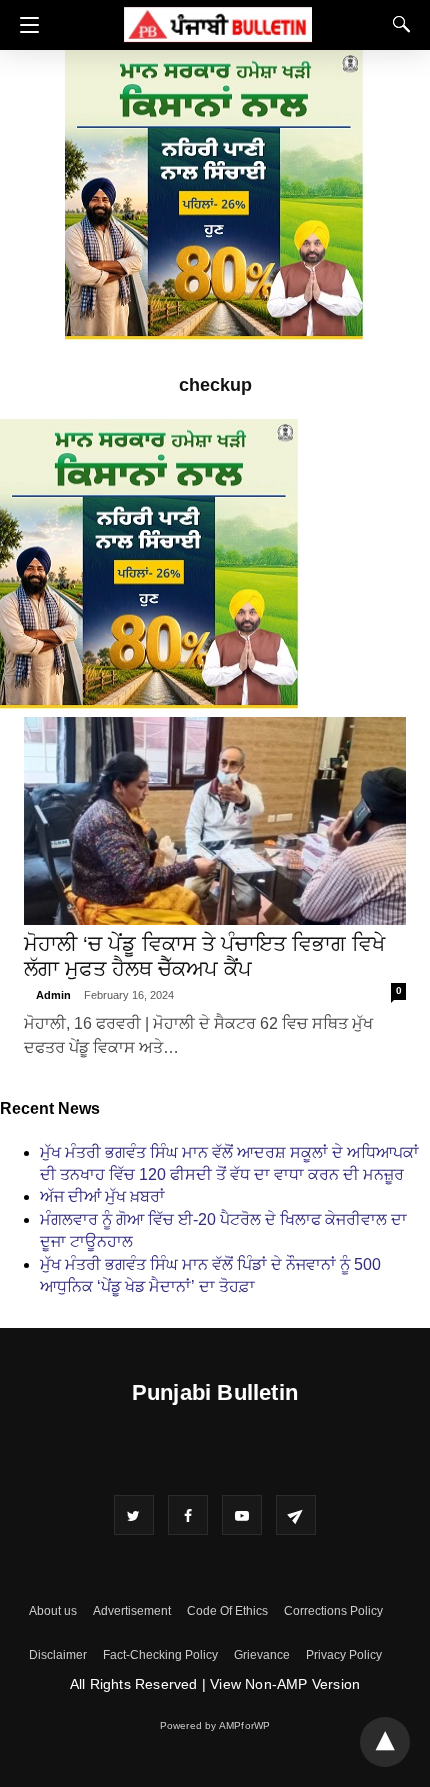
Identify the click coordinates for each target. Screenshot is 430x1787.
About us (53, 1611)
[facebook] (188, 1515)
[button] (24, 25)
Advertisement (132, 1611)
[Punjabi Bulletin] (218, 21)
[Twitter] (134, 1515)
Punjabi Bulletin (215, 1392)
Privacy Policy (344, 1655)
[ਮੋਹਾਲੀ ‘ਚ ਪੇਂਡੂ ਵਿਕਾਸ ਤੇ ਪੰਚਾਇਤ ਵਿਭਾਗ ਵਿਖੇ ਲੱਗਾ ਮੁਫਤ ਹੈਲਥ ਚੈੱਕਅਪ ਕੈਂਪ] (215, 820)
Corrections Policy (333, 1611)
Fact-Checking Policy (160, 1655)
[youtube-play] (242, 1515)
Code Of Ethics (227, 1611)
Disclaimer (58, 1655)
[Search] (397, 24)
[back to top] (385, 1742)
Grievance (262, 1655)
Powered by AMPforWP (215, 1725)
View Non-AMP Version (285, 1684)
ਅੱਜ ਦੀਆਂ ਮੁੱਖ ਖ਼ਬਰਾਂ (102, 1196)
